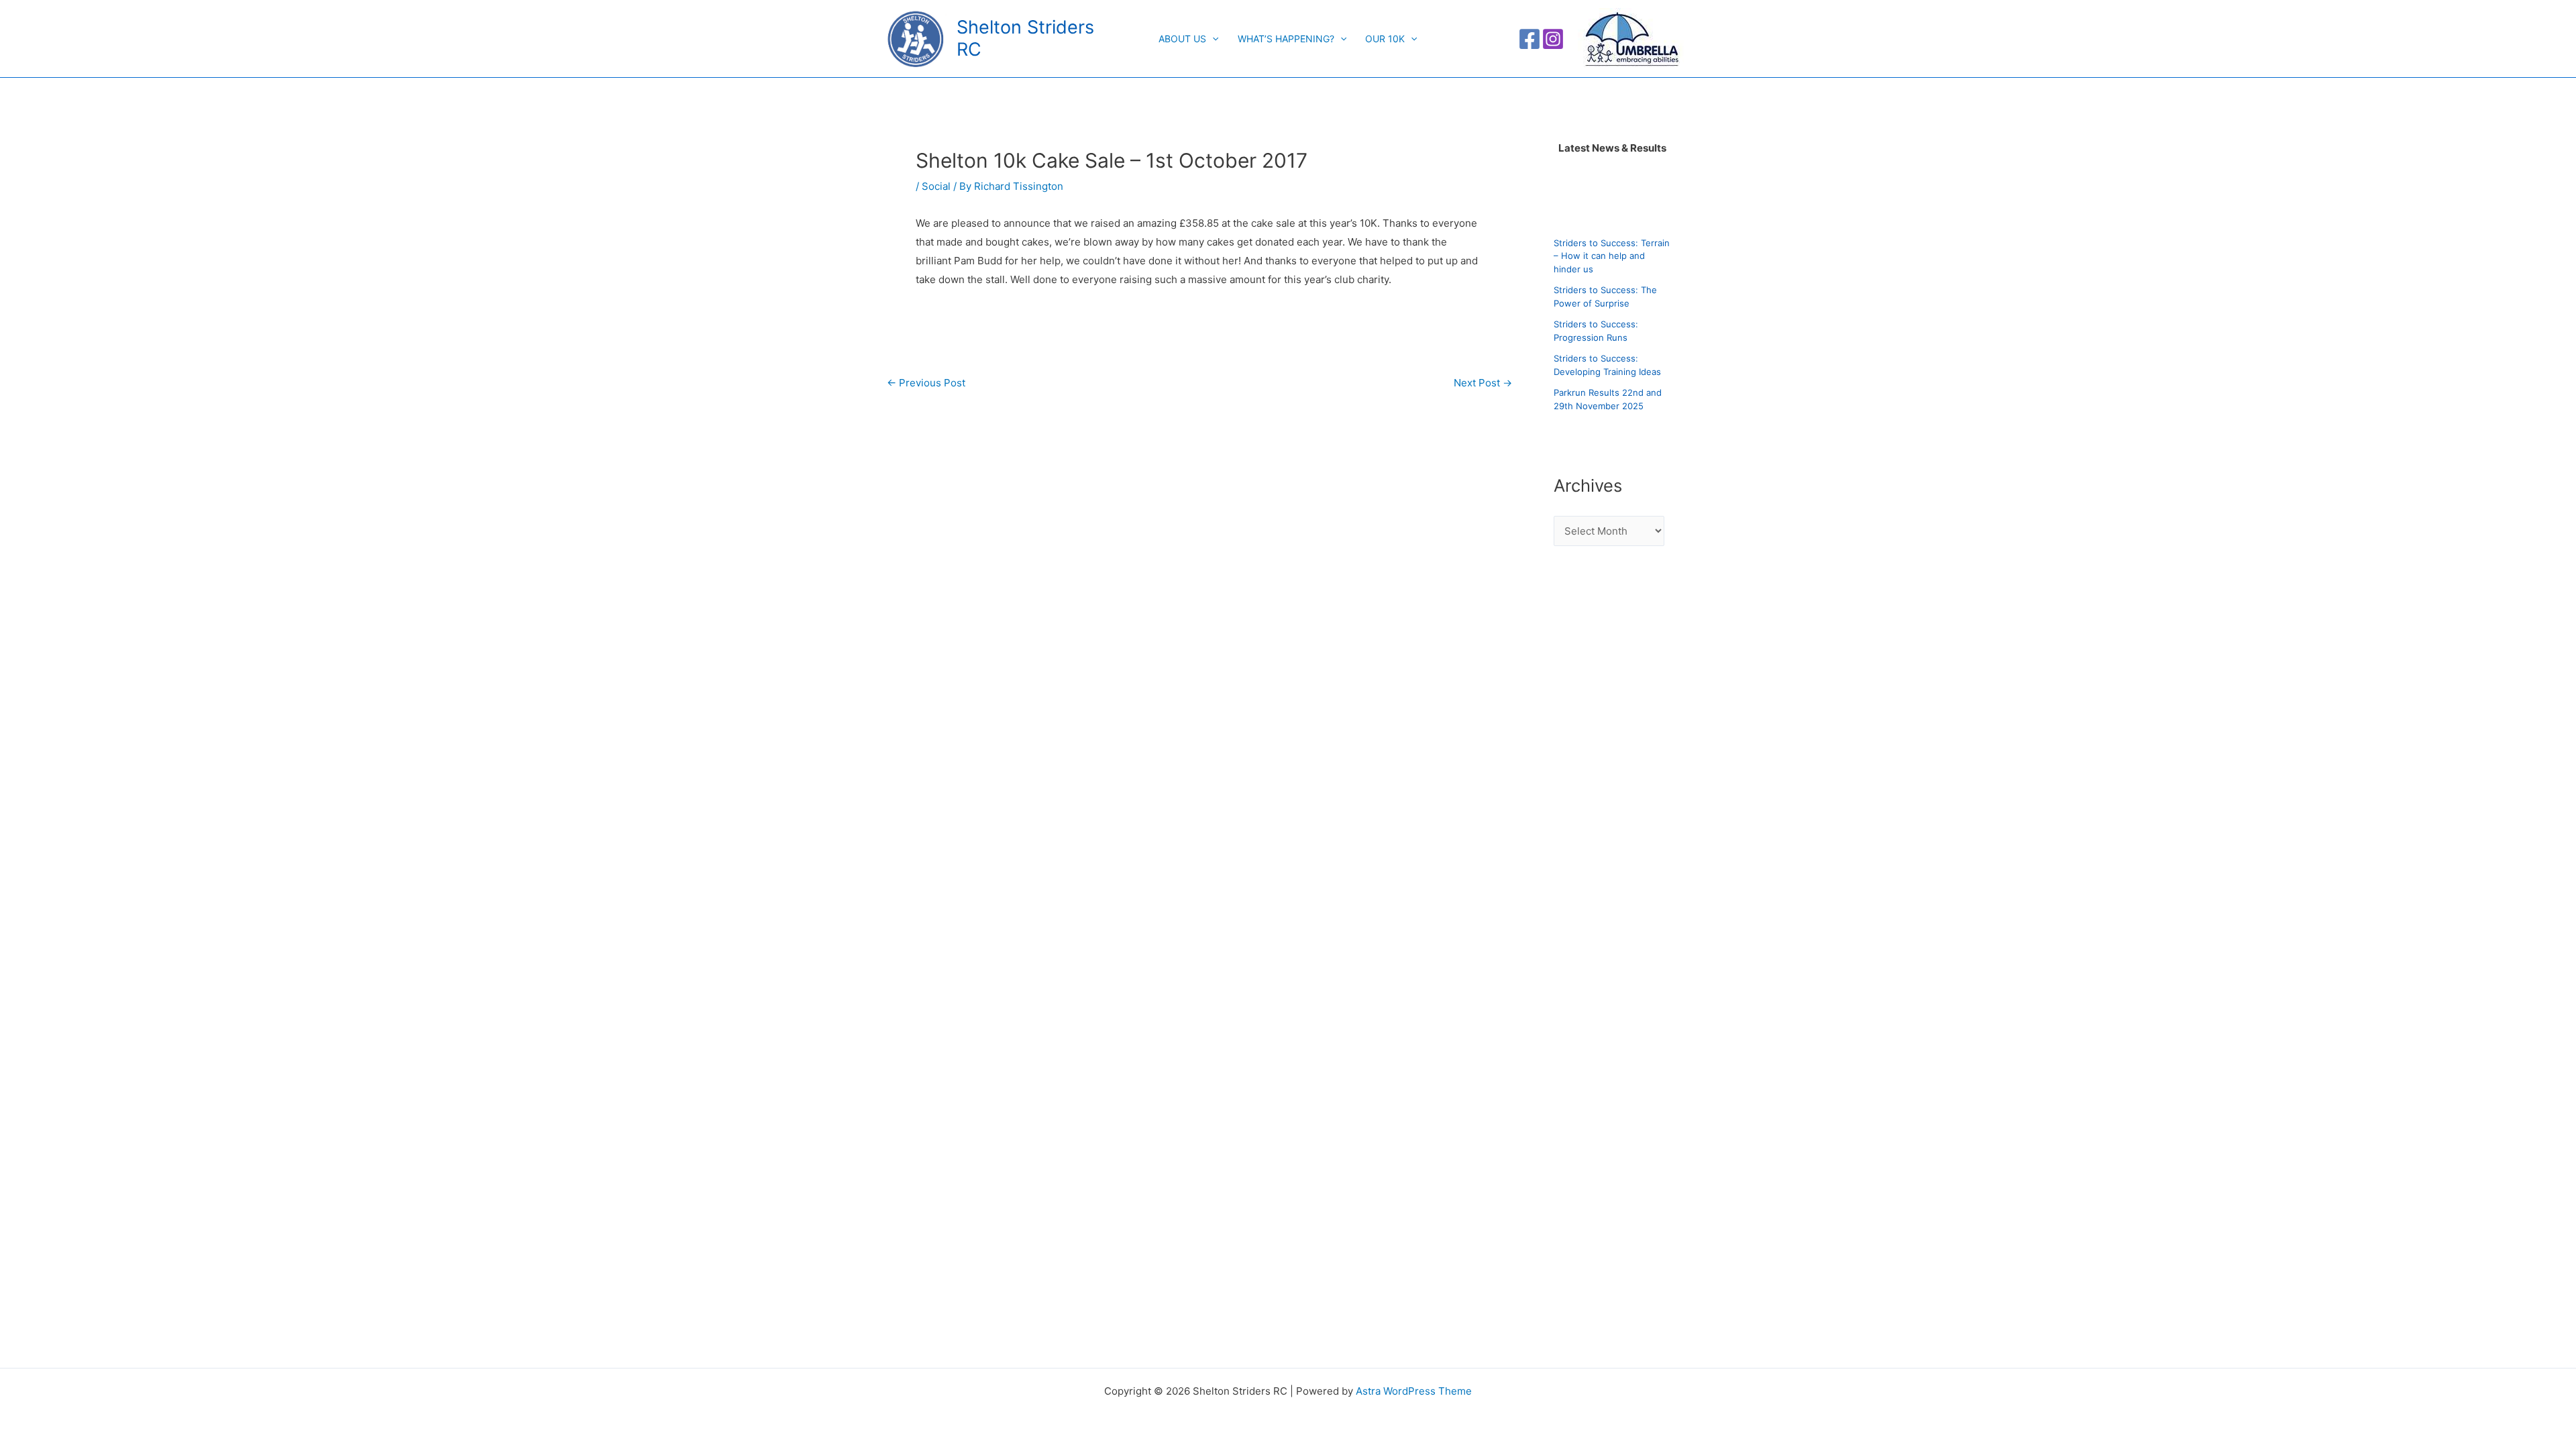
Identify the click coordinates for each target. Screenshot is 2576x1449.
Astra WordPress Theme (1414, 1391)
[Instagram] (1553, 39)
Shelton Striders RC (1025, 38)
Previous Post (926, 383)
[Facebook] (1529, 39)
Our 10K (1385, 39)
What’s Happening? (1286, 39)
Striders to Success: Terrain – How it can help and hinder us (1612, 256)
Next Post (1483, 383)
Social (936, 186)
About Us (1182, 39)
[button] (1212, 39)
